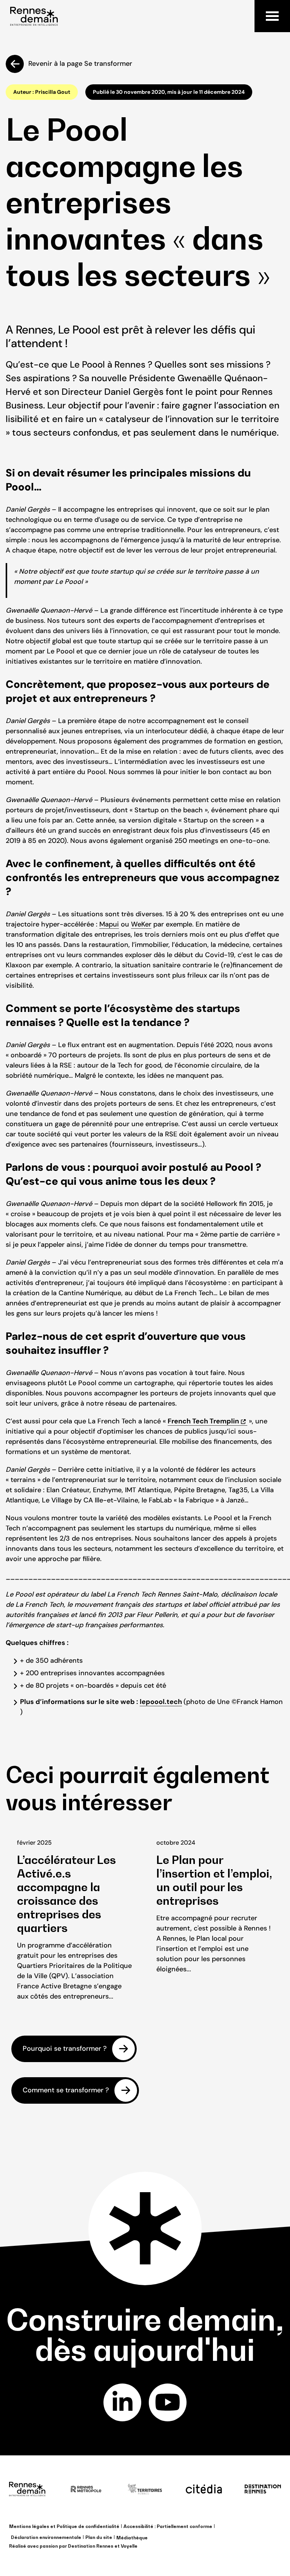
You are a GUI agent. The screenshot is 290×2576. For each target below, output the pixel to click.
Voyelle (129, 2546)
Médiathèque (132, 2538)
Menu (272, 16)
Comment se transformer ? (66, 2090)
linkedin (122, 2402)
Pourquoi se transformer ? (65, 2048)
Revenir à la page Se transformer (80, 64)
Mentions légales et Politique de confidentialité (64, 2526)
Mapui (109, 924)
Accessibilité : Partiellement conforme (168, 2526)
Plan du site (99, 2537)
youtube (168, 2402)
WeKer (141, 924)
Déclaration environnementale (46, 2537)
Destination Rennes (91, 2546)
